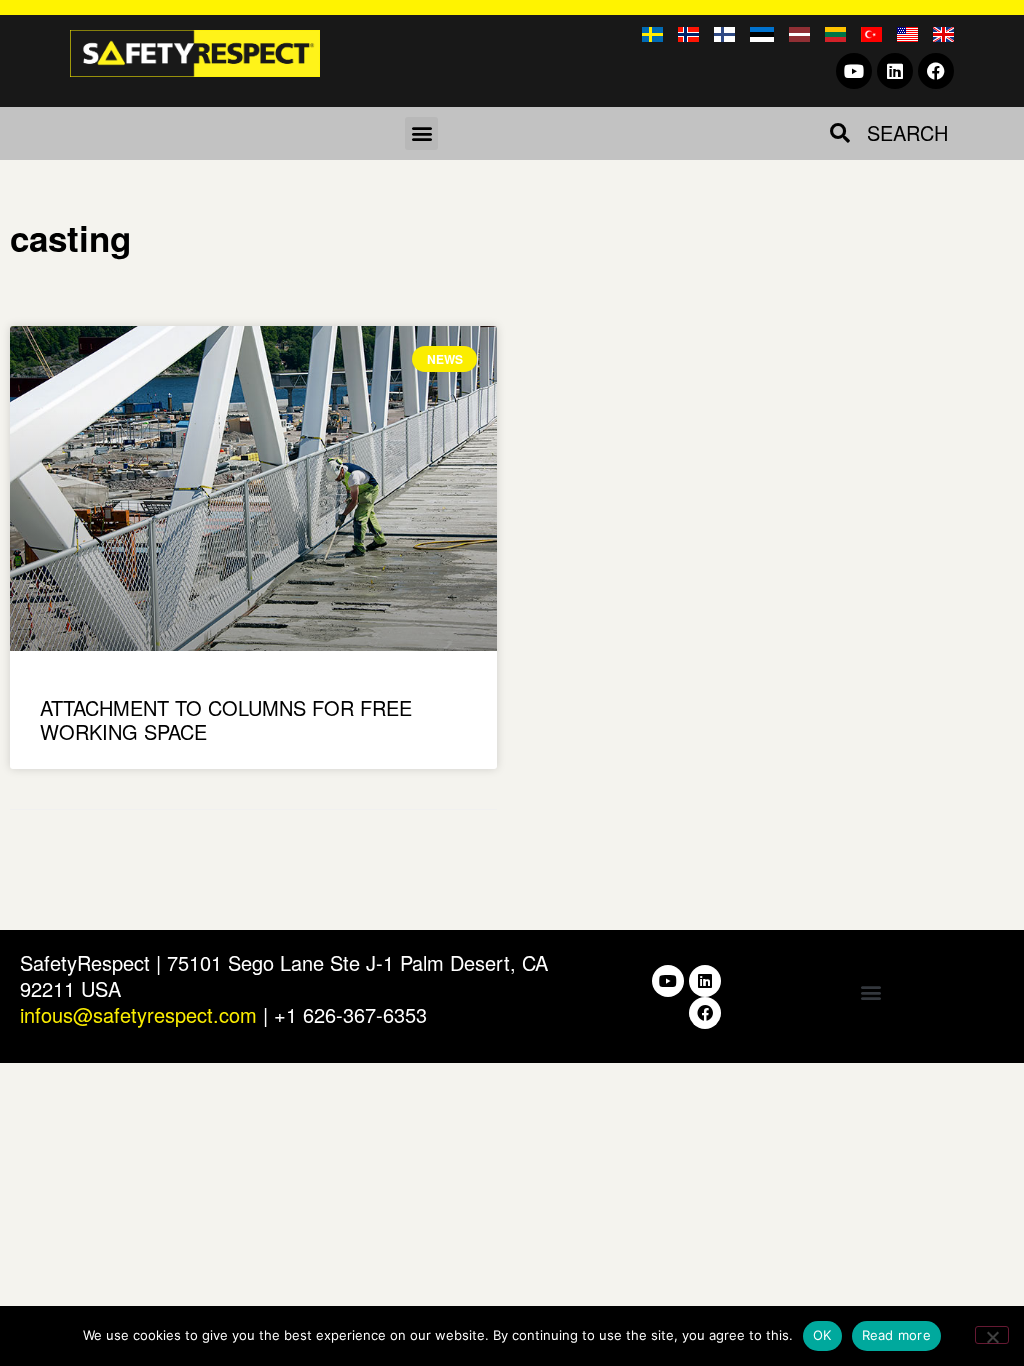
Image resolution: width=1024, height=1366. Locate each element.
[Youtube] (854, 71)
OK (822, 1335)
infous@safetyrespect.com (138, 1014)
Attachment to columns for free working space (226, 719)
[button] (421, 133)
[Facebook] (936, 71)
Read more (896, 1335)
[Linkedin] (895, 71)
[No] (992, 1335)
